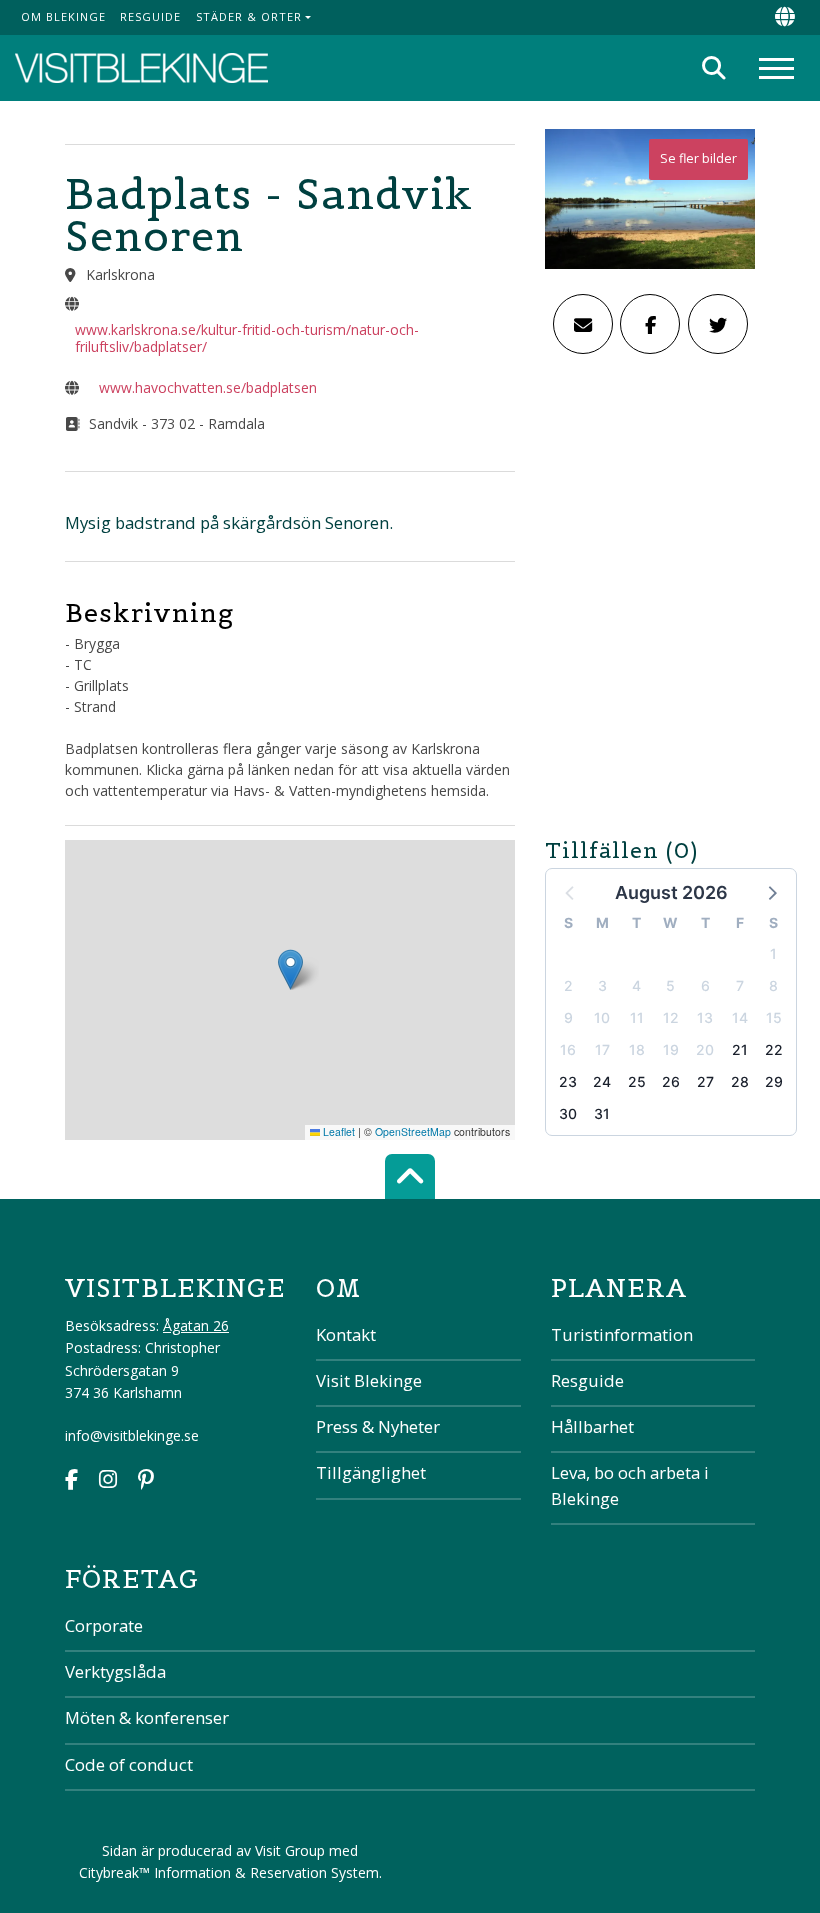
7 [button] (740, 985)
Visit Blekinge (369, 1380)
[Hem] (141, 68)
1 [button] (773, 953)
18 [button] (637, 1049)
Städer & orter (249, 16)
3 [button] (602, 985)
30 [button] (568, 1113)
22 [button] (774, 1049)
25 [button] (637, 1081)
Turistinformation (622, 1334)
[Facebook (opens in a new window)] (71, 1481)
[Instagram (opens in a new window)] (108, 1481)
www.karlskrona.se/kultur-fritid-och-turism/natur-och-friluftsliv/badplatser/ (247, 338)
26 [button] (671, 1081)
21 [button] (740, 1049)
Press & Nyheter (378, 1426)
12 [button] (671, 1017)
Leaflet (337, 1131)
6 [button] (705, 985)
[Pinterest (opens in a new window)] (146, 1481)
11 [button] (637, 1017)
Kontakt (346, 1334)
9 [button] (568, 1017)
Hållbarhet (592, 1426)
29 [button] (774, 1081)
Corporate (104, 1625)
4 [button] (636, 985)
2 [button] (568, 985)
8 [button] (773, 985)
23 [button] (568, 1081)
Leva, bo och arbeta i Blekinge (630, 1485)
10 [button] (602, 1017)
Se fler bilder (698, 158)
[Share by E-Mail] (583, 324)
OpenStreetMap (413, 1131)
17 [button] (602, 1049)
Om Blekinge (63, 16)
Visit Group (290, 1850)
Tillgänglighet (371, 1472)
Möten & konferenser (147, 1717)
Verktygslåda (115, 1671)
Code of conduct (129, 1764)
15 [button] (774, 1017)
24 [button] (602, 1081)
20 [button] (705, 1049)
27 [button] (705, 1081)
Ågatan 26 (196, 1325)
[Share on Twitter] (718, 324)
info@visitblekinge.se (132, 1435)
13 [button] (705, 1017)
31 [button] (602, 1113)
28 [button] (740, 1081)
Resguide (150, 16)
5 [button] (670, 985)
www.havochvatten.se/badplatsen (208, 387)
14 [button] (740, 1017)
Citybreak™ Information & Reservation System (229, 1872)
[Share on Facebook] (650, 324)
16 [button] (568, 1049)
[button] (771, 892)
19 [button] (671, 1049)
